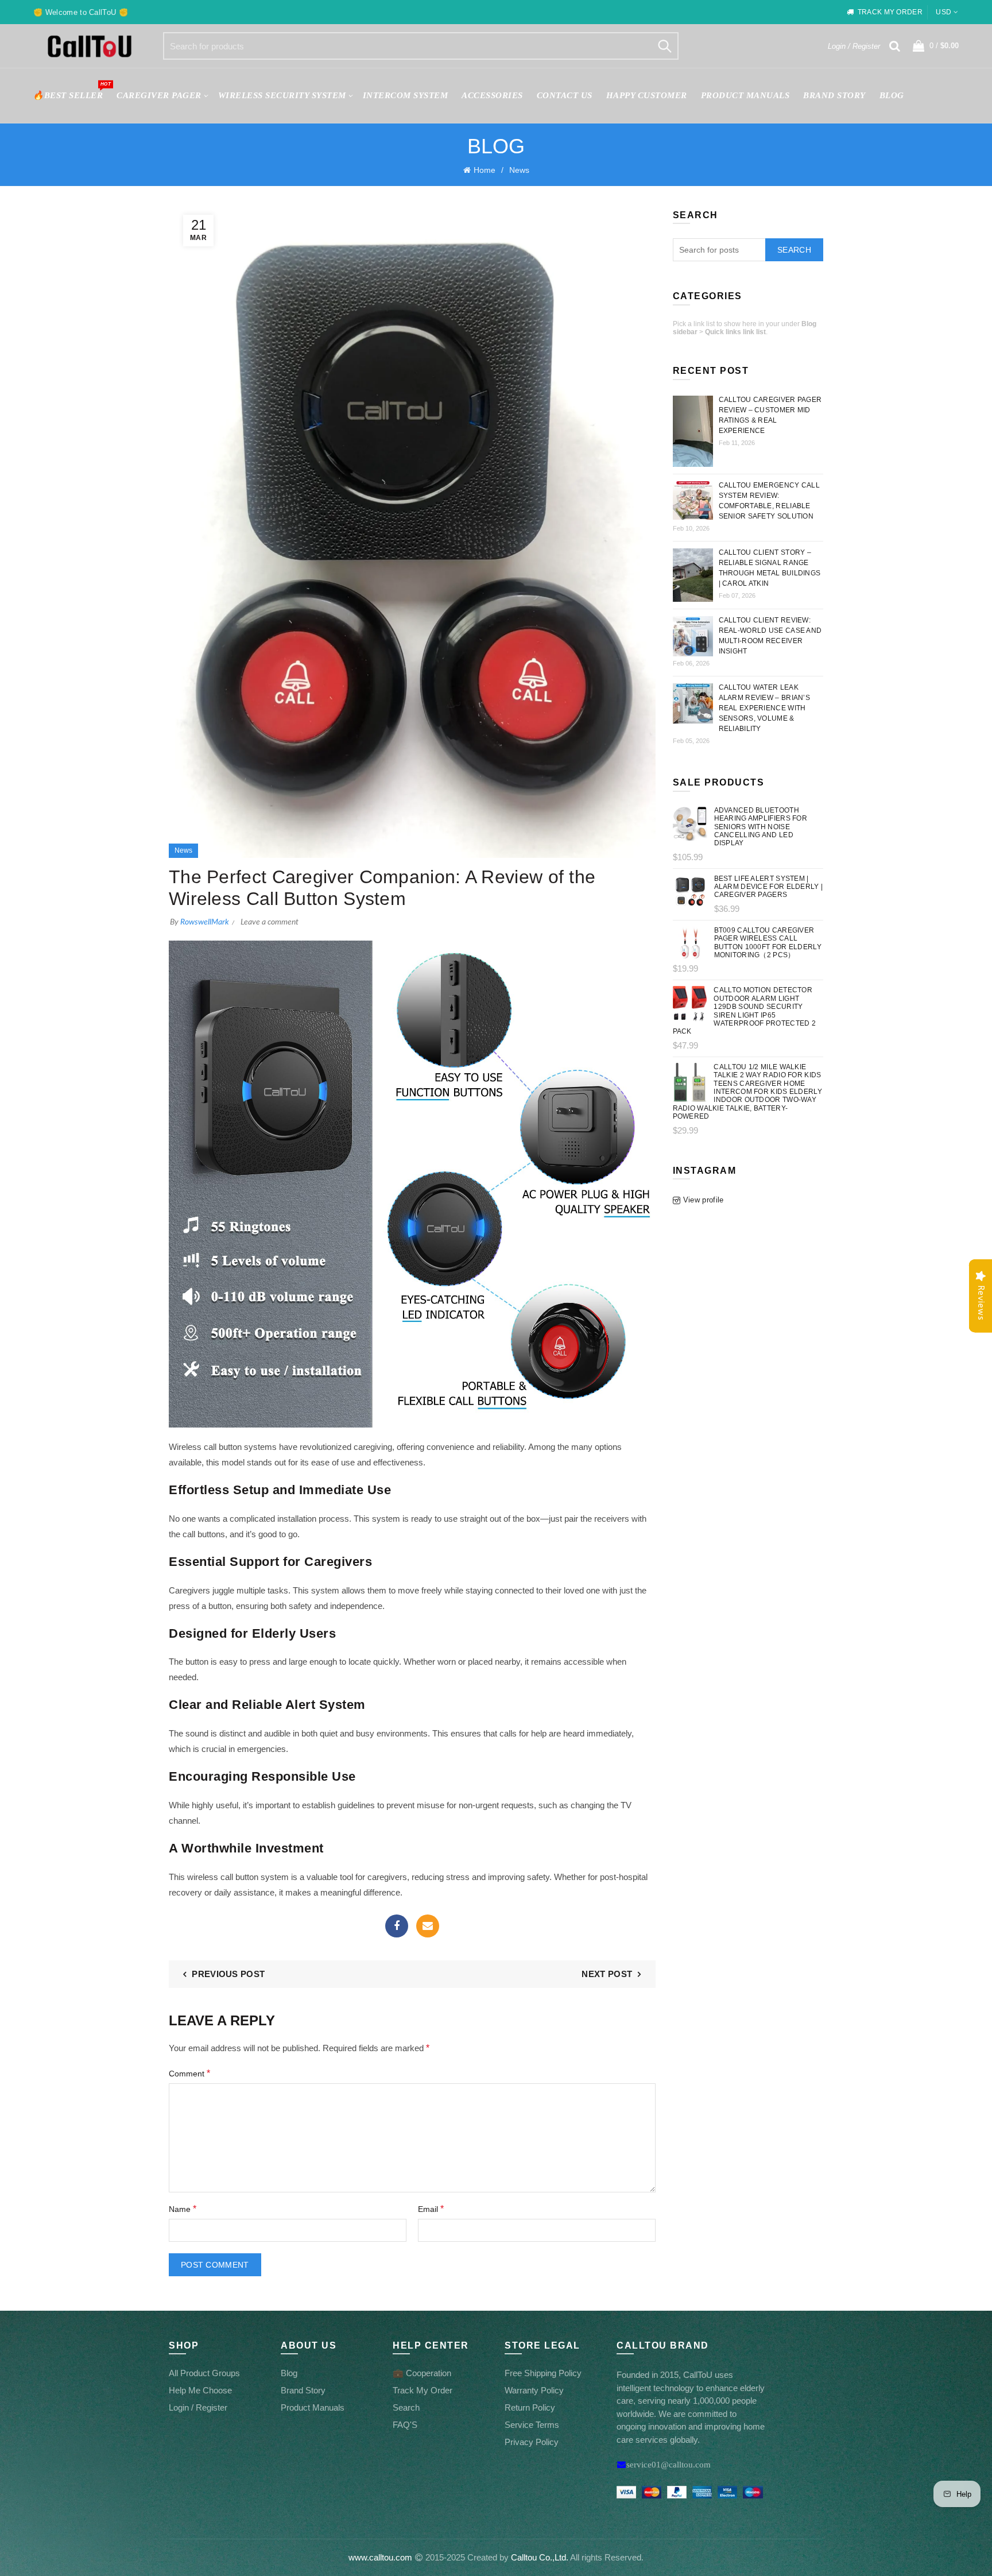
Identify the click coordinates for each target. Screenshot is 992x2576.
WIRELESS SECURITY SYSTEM (282, 95)
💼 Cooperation (422, 2373)
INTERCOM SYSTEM (406, 95)
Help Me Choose (200, 2390)
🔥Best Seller (71, 90)
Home (485, 170)
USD (943, 12)
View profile (704, 1200)
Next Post (607, 1974)
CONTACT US (565, 95)
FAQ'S (405, 2425)
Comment (189, 2073)
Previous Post (228, 1974)
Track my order (890, 12)
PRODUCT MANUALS (745, 95)
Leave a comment (270, 922)
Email (428, 1926)
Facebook (397, 1926)
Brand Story (303, 2390)
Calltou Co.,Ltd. (540, 2557)
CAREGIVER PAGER (159, 95)
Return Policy (530, 2407)
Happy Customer (647, 95)
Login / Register (854, 46)
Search (664, 46)
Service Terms (532, 2425)
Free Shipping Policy (543, 2373)
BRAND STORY (834, 95)
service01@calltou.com (669, 2464)
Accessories (492, 95)
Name (183, 2209)
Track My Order (423, 2390)
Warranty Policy (534, 2390)
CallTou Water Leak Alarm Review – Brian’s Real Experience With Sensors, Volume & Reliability (765, 708)
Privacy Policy (532, 2442)
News (519, 170)
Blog (892, 95)
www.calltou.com (380, 2557)
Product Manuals (313, 2407)
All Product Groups (204, 2373)
